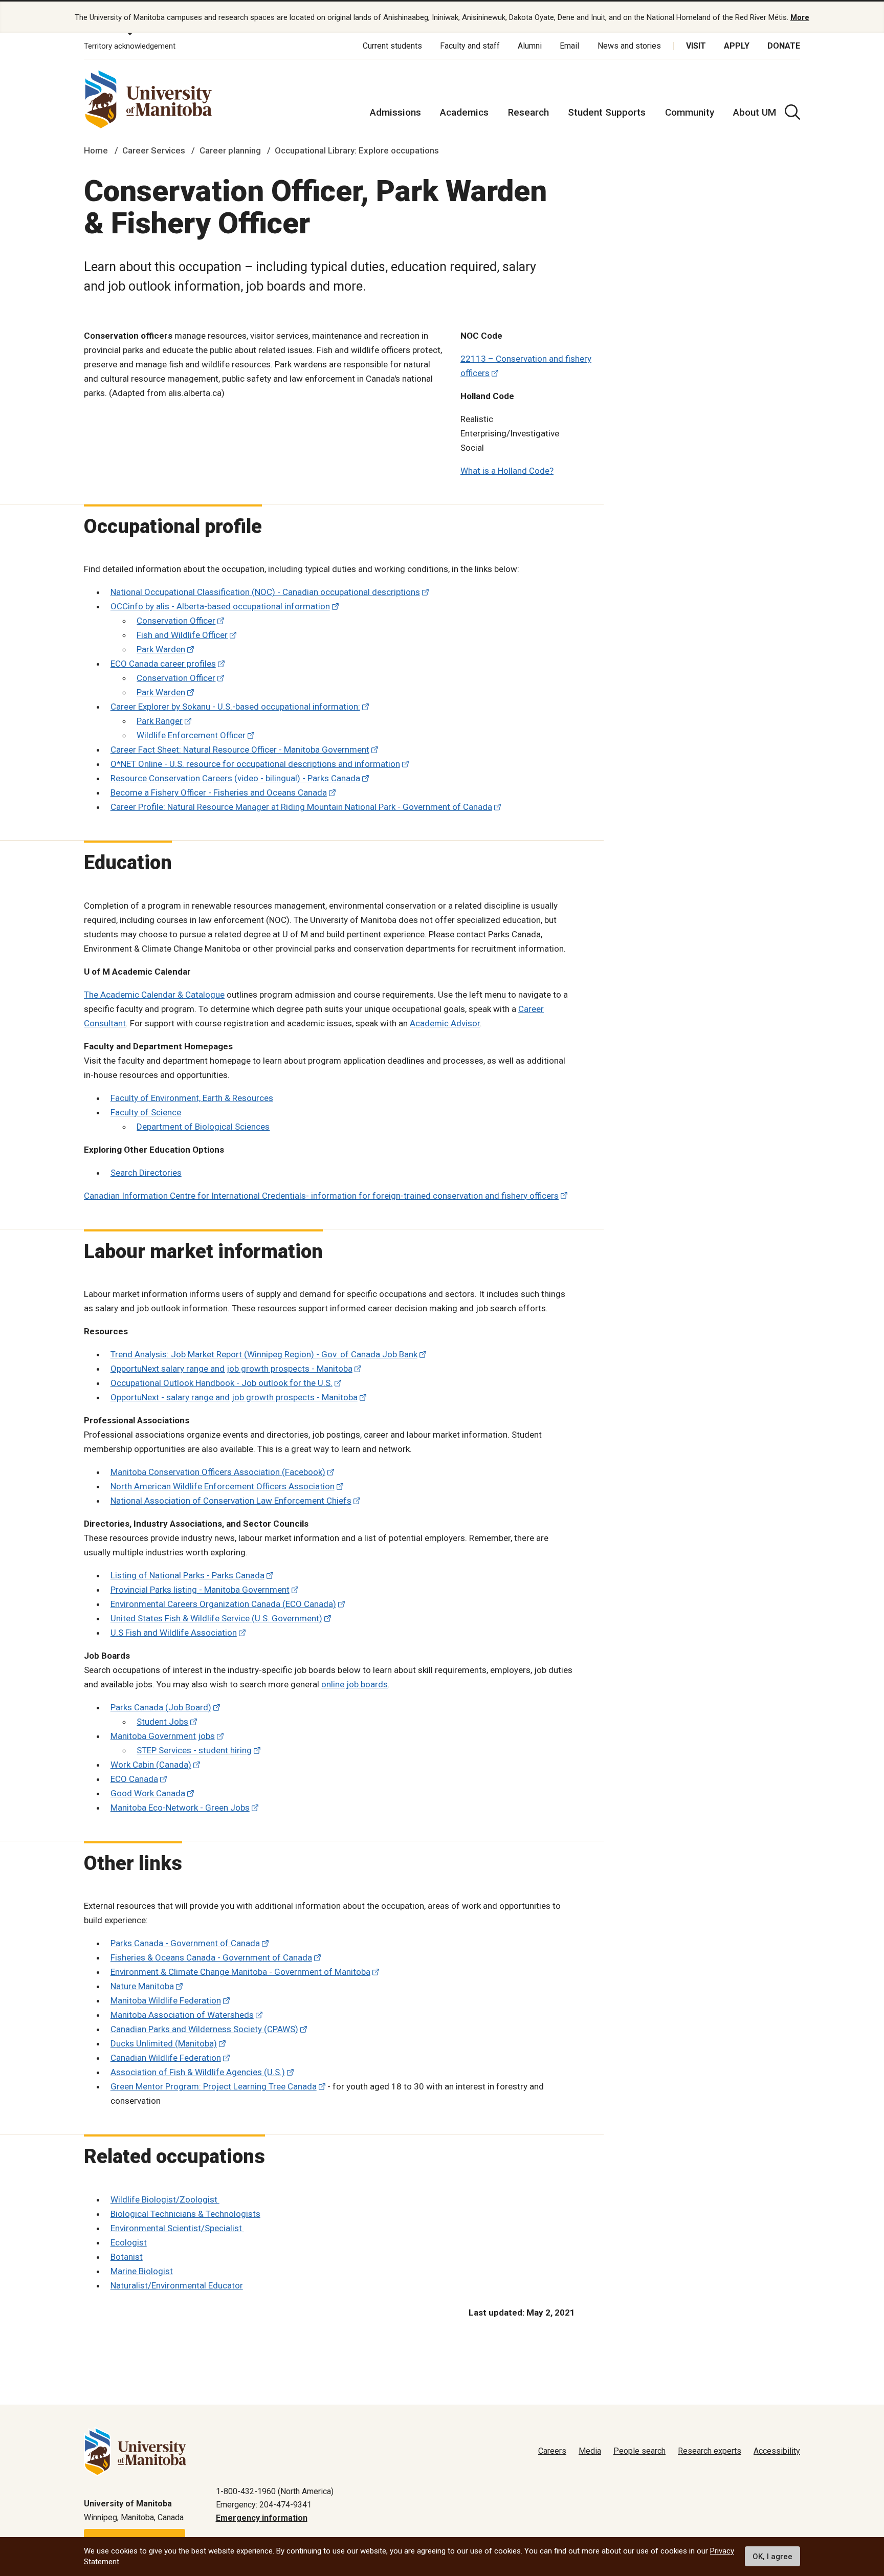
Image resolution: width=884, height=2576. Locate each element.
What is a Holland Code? (507, 471)
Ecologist (129, 2242)
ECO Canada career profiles (163, 664)
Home (96, 150)
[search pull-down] (792, 112)
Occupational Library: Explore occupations (357, 150)
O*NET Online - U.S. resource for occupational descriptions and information (255, 764)
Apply (737, 46)
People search (639, 2451)
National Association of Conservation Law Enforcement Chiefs (231, 1501)
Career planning (230, 150)
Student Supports (607, 112)
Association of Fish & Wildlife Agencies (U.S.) (198, 2072)
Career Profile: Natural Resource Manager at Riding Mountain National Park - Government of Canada (301, 807)
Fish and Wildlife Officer (182, 635)
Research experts (710, 2451)
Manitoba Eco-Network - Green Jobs (180, 1808)
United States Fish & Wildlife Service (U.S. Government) (216, 1618)
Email (569, 46)
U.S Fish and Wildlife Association (174, 1633)
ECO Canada (134, 1779)
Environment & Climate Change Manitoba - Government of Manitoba (240, 1972)
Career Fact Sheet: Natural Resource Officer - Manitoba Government (240, 750)
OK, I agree (772, 2557)
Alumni (530, 46)
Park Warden (161, 649)
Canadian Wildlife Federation (166, 2058)
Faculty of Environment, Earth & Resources (192, 1098)
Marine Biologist (142, 2271)
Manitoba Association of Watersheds (182, 2015)
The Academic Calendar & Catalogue (154, 995)
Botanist (127, 2257)
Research (528, 112)
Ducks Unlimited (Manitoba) (164, 2043)
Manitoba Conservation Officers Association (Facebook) (218, 1472)
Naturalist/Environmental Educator (177, 2285)
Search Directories (146, 1173)
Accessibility (777, 2451)
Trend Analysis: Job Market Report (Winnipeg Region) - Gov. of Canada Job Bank (264, 1354)
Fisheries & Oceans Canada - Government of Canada (211, 1957)
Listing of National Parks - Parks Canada (187, 1575)
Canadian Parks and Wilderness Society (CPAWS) (204, 2029)
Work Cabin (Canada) (151, 1765)
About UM (755, 112)
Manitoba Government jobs (163, 1736)
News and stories (629, 46)
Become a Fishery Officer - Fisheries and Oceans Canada (219, 792)
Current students (392, 46)
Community (690, 112)
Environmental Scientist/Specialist (177, 2228)
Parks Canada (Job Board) (161, 1707)
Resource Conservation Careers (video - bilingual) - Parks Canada (235, 778)
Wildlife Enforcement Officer (191, 735)
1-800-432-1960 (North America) (275, 2491)
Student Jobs (162, 1722)
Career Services (154, 150)
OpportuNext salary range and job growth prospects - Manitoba (231, 1369)
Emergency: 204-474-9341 (264, 2505)
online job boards (355, 1684)
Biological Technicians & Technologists (185, 2214)
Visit (696, 46)
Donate (784, 46)
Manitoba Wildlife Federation (166, 2000)
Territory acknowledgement (130, 46)
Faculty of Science (146, 1112)
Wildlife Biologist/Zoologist (165, 2199)
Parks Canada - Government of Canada (185, 1943)
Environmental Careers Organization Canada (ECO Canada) (223, 1604)
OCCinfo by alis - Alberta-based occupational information (220, 606)
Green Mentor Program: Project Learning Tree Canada (214, 2086)
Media (590, 2451)
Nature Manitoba (142, 1986)
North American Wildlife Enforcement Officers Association (223, 1486)
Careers (552, 2451)
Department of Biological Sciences (203, 1127)
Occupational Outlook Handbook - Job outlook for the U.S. (222, 1383)
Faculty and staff (470, 46)
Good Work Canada (148, 1793)
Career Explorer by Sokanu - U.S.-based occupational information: (235, 707)
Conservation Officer (176, 621)
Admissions (395, 112)
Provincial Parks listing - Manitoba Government (200, 1590)
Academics (464, 112)
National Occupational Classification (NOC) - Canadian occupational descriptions (265, 592)
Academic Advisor (445, 1023)
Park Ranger (160, 721)
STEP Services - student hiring (194, 1750)
